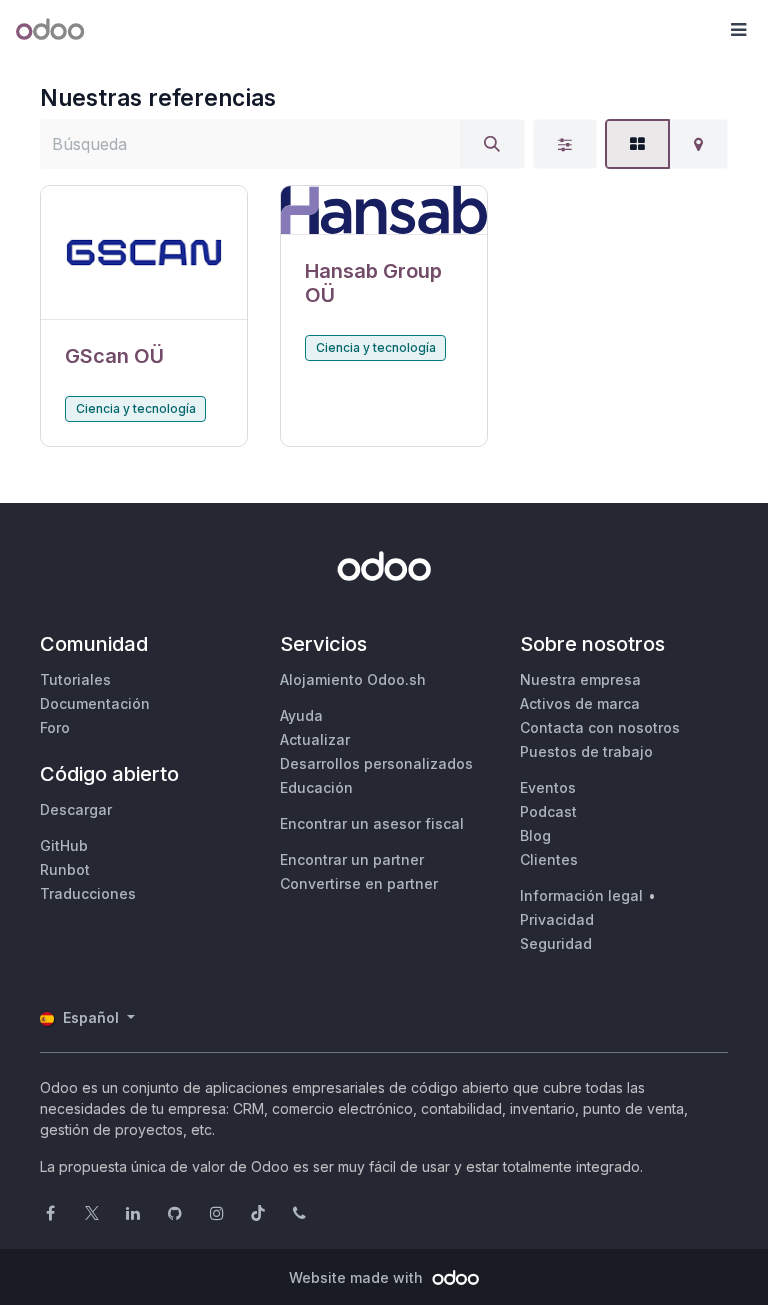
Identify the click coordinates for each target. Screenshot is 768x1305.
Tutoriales (75, 679)
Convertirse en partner (359, 883)
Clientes (549, 859)
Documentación (95, 703)
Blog (535, 835)
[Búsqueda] (492, 144)
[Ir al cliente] (144, 253)
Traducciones (88, 893)
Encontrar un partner (352, 859)
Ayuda (301, 715)
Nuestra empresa (580, 679)
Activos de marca (580, 703)
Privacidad (557, 919)
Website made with (358, 1277)
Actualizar (315, 739)
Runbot (65, 869)
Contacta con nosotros (600, 727)
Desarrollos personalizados (376, 763)
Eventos (548, 787)
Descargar (76, 809)
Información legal (581, 895)
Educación (316, 787)
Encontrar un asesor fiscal (372, 823)
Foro (55, 727)
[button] (738, 30)
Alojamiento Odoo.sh (353, 679)
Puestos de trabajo (586, 751)
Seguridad (556, 943)
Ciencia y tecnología (136, 408)
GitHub (64, 845)
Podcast (548, 811)
